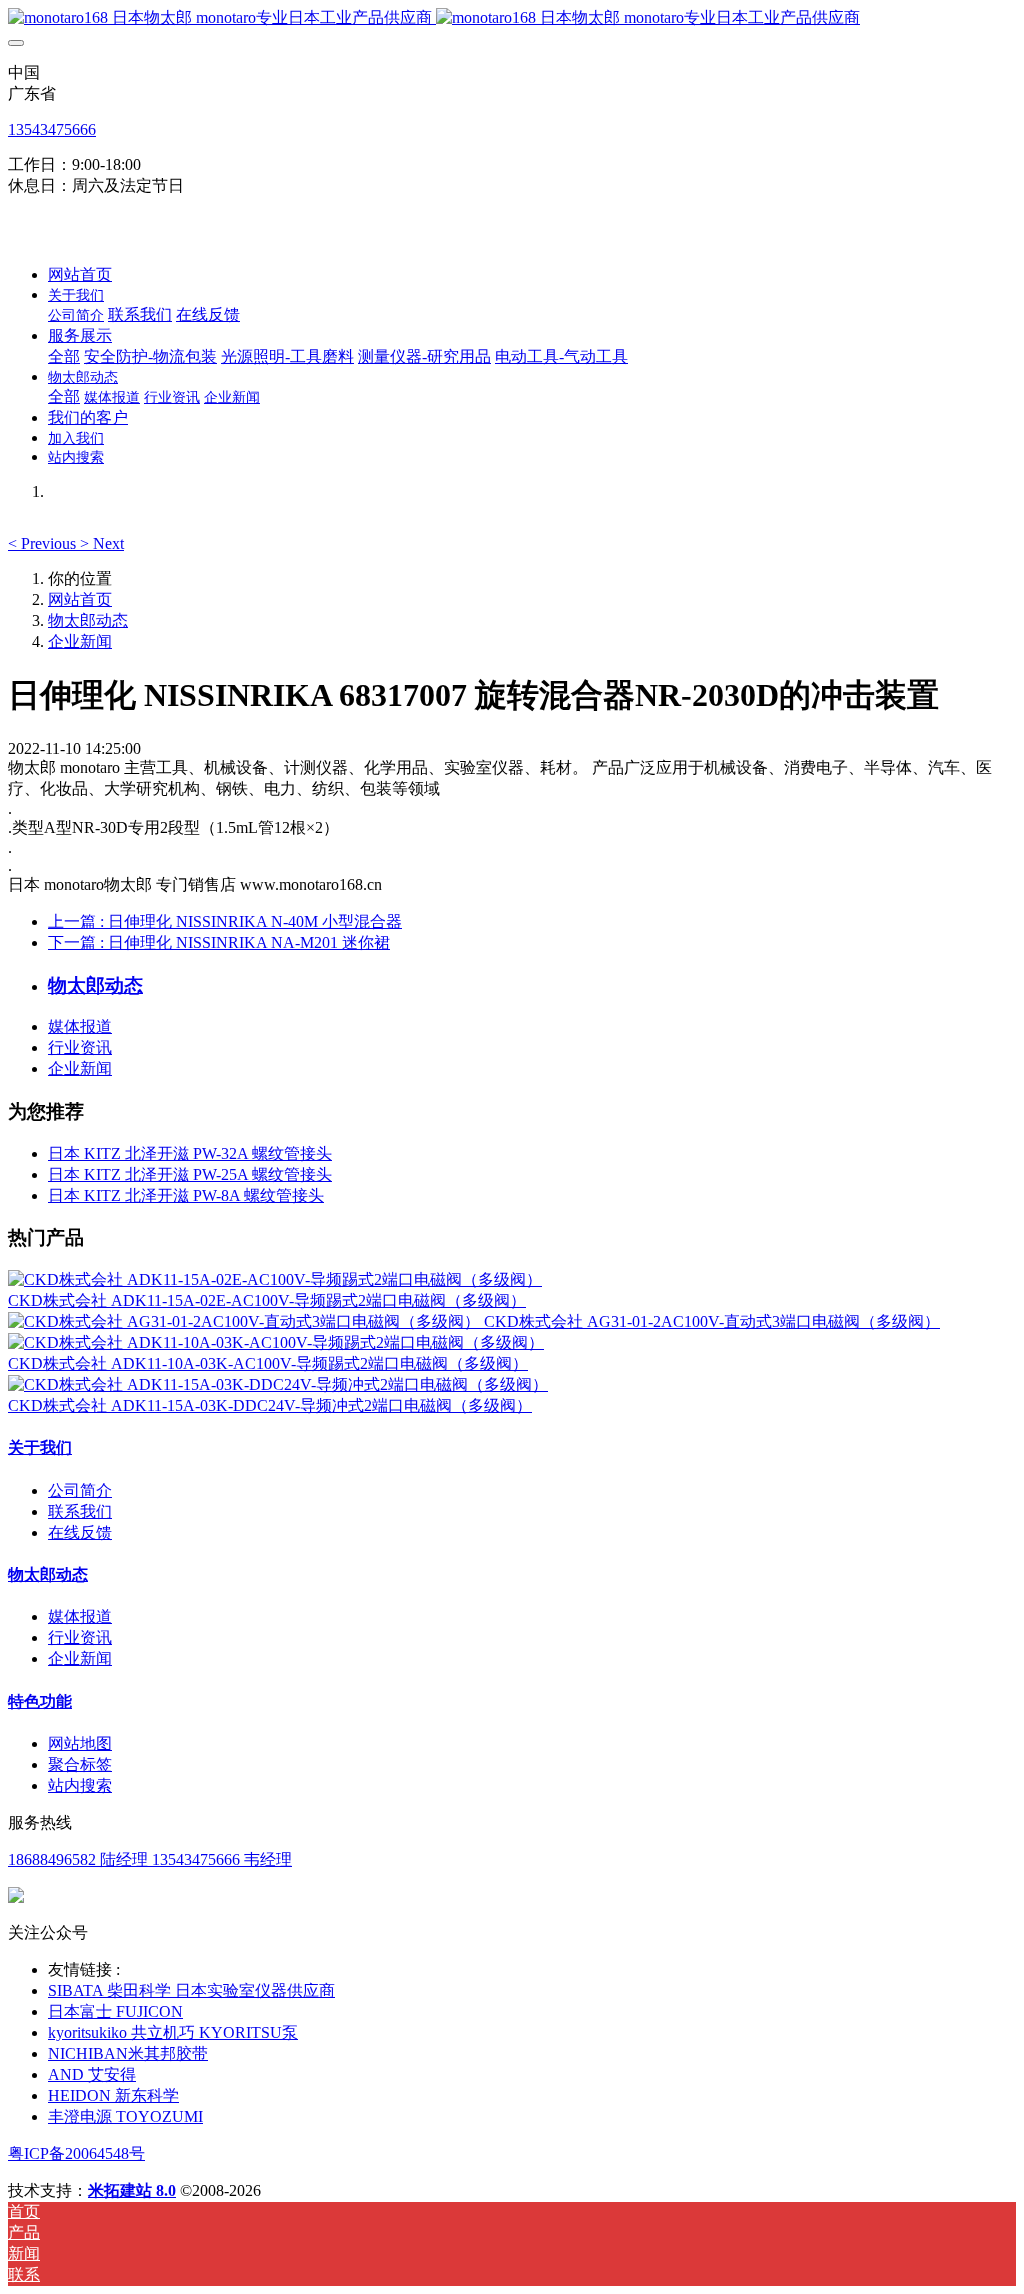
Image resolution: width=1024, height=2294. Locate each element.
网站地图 (80, 1743)
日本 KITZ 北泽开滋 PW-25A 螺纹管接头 (190, 1174)
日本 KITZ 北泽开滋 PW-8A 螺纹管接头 (186, 1195)
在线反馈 (80, 1532)
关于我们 (40, 1447)
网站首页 (80, 274)
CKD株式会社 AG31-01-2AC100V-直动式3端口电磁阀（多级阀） (712, 1321)
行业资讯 (80, 1047)
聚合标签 (80, 1764)
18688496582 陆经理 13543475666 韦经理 (150, 1859)
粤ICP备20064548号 (76, 2153)
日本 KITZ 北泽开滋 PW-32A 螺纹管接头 (190, 1153)
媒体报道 (80, 1026)
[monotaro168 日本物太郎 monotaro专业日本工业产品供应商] (512, 18)
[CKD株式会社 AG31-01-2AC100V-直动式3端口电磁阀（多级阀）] (246, 1321)
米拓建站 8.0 (132, 2190)
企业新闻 (80, 641)
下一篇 (219, 942)
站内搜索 (80, 1785)
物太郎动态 (88, 620)
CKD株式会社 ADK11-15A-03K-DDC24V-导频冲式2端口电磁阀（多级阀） (270, 1405)
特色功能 (40, 1701)
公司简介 (80, 1490)
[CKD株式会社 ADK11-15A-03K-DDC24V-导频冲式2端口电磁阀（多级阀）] (278, 1384)
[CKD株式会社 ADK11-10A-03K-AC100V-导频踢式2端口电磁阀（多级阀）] (276, 1342)
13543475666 (52, 129)
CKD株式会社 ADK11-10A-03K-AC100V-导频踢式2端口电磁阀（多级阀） (268, 1363)
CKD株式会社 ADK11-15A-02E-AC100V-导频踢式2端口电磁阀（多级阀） (267, 1300)
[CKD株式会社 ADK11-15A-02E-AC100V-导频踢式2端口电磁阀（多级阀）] (275, 1279)
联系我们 (80, 1511)
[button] (44, 543)
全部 (64, 356)
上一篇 (225, 921)
